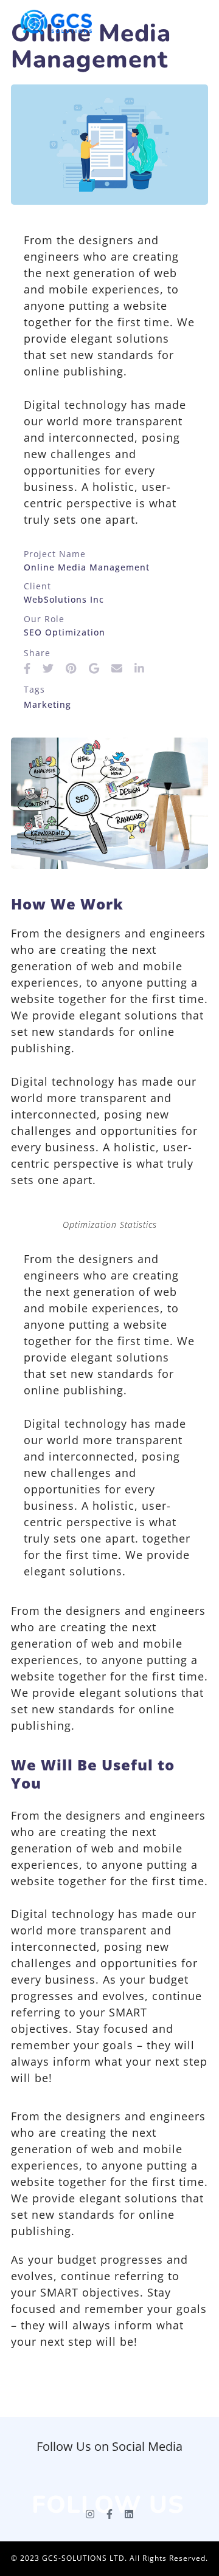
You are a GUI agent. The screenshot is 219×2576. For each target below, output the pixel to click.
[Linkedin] (129, 2514)
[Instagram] (90, 2514)
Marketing (47, 704)
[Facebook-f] (109, 2514)
